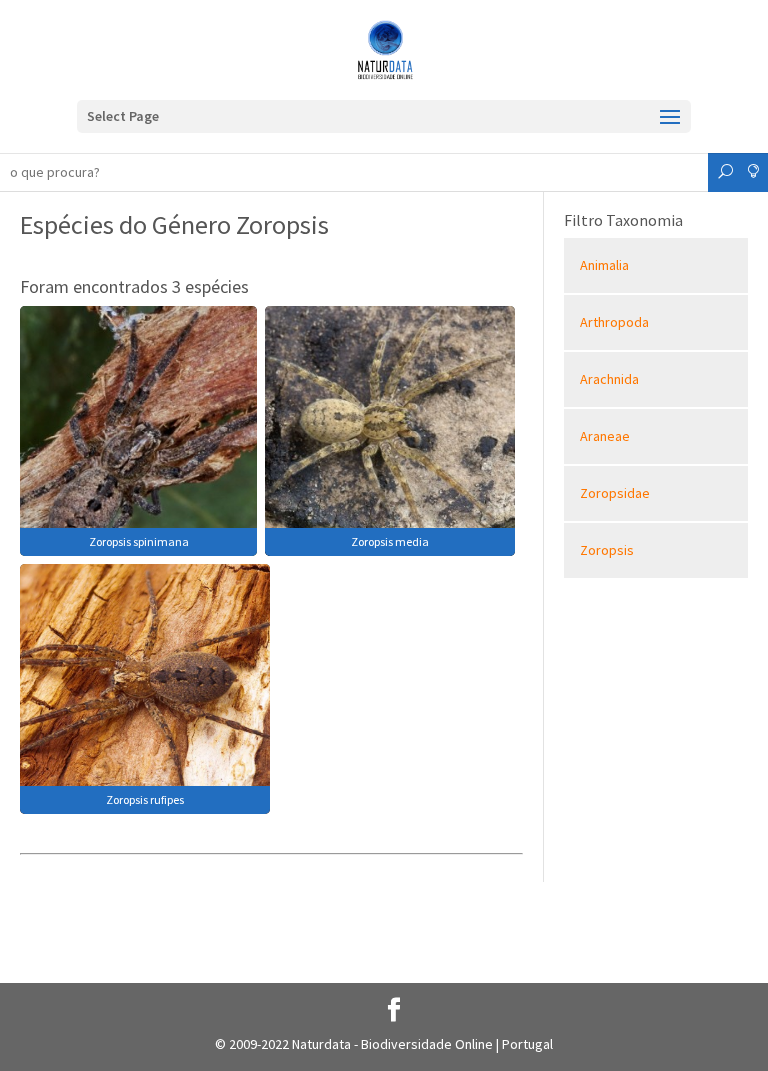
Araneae (605, 436)
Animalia (604, 265)
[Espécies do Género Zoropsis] (138, 429)
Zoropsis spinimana (139, 541)
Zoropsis (607, 550)
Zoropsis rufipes (145, 799)
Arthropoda (614, 322)
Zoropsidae (615, 493)
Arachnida (609, 379)
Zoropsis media (390, 541)
